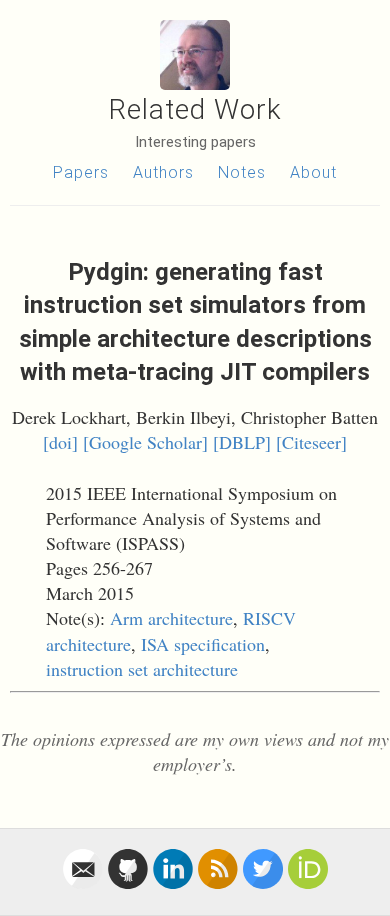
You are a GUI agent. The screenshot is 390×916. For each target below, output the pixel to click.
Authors (163, 172)
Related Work (195, 109)
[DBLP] (242, 442)
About (313, 172)
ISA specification (203, 644)
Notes (242, 172)
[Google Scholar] (145, 442)
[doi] (60, 442)
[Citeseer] (311, 442)
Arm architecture (171, 618)
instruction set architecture (142, 669)
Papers (81, 172)
